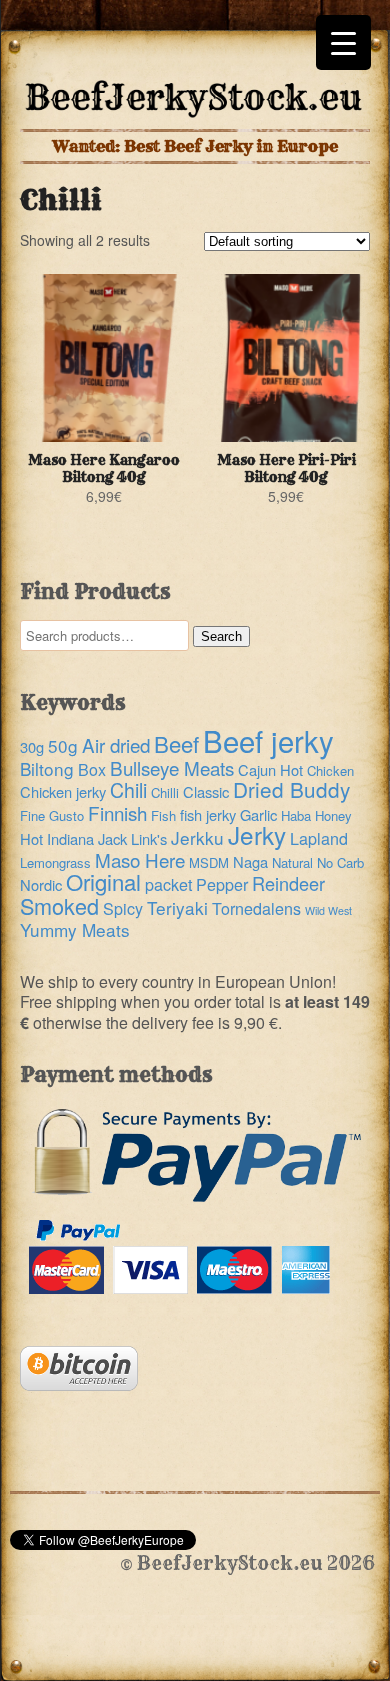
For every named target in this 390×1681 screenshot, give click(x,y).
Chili (128, 790)
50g (63, 745)
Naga (250, 861)
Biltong (47, 768)
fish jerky (208, 814)
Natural (292, 862)
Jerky (257, 834)
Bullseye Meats (172, 767)
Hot (31, 838)
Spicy (123, 908)
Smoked (59, 905)
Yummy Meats (75, 929)
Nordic (41, 884)
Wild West (328, 910)
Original (103, 881)
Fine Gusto (52, 815)
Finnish (117, 812)
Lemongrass (55, 862)
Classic (206, 791)
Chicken (330, 770)
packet (168, 884)
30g (32, 746)
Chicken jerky (63, 791)
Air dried (116, 744)
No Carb (340, 862)
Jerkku (197, 837)
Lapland (319, 838)
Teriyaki (177, 907)
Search (221, 636)
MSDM (209, 862)
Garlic (258, 814)
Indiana (70, 838)
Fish (163, 815)
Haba (296, 815)
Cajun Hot (270, 769)
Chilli (165, 792)
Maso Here (140, 859)
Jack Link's (132, 838)
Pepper (222, 884)
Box (92, 769)
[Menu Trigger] (343, 42)
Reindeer (288, 883)
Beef (176, 743)
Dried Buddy (291, 789)
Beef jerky (268, 740)
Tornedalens (256, 908)
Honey (333, 815)
